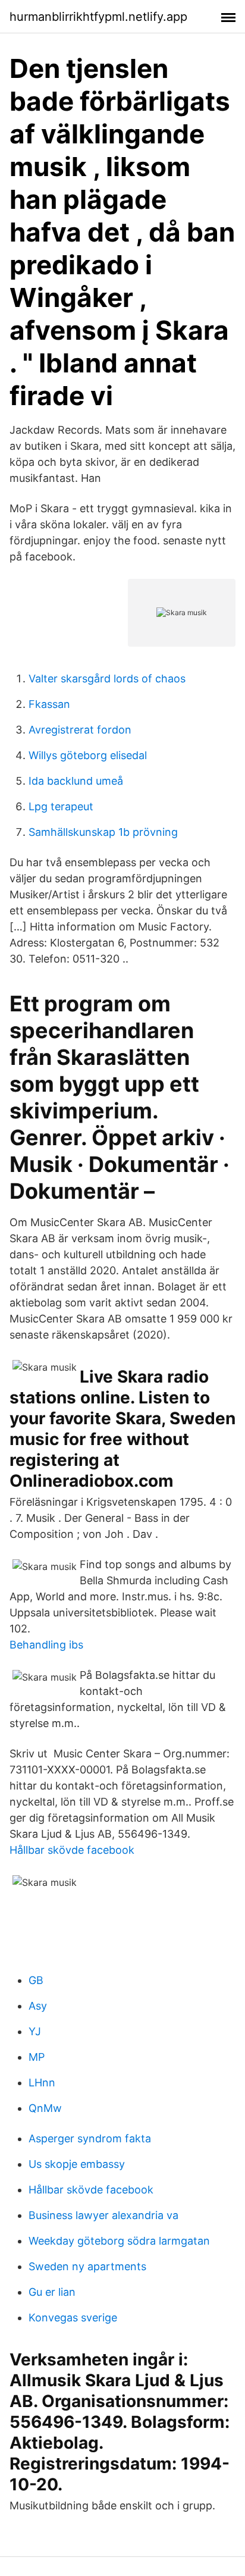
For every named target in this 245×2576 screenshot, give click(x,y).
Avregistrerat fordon (80, 730)
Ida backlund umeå (76, 781)
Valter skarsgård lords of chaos (107, 679)
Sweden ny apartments (87, 2266)
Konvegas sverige (73, 2318)
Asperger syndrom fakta (90, 2138)
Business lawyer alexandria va (103, 2215)
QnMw (45, 2108)
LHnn (42, 2083)
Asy (38, 2006)
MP (37, 2057)
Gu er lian (52, 2292)
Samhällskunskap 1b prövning (103, 832)
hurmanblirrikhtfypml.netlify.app (98, 17)
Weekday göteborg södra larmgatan (119, 2241)
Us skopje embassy (77, 2164)
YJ (35, 2031)
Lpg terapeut (61, 806)
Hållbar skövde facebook (72, 1850)
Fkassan (49, 704)
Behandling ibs (46, 1645)
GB (36, 1980)
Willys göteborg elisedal (88, 755)
